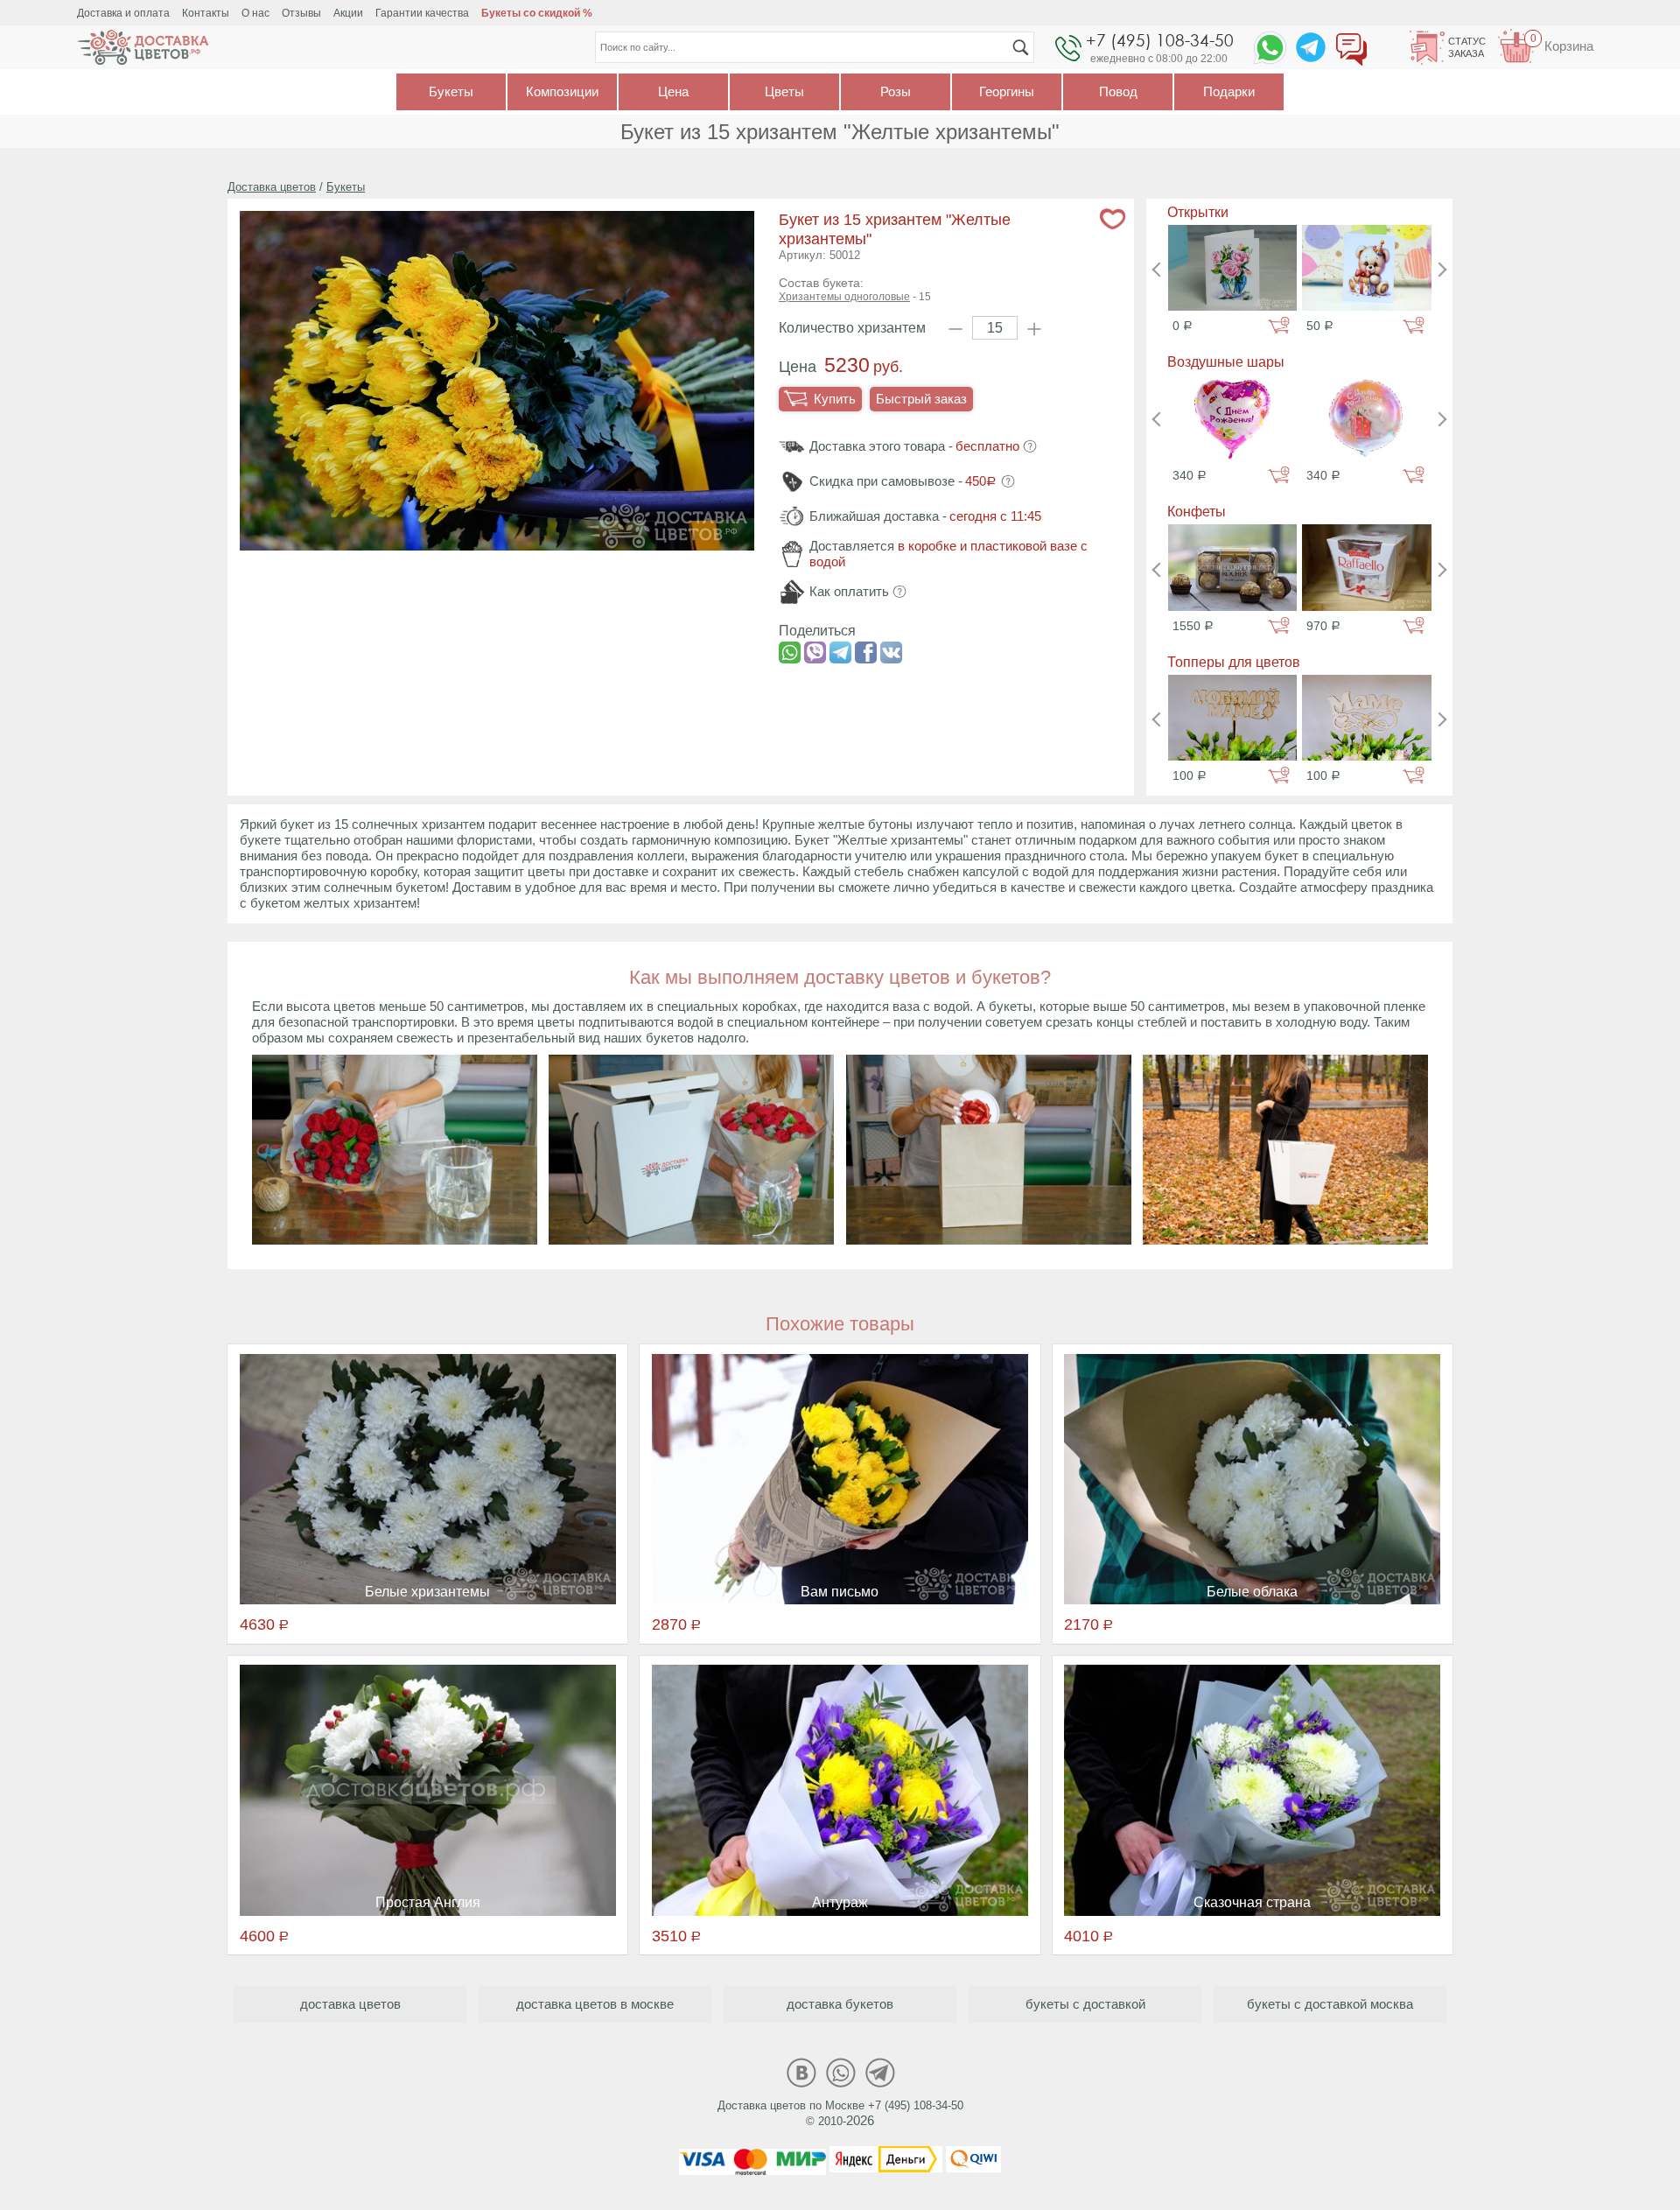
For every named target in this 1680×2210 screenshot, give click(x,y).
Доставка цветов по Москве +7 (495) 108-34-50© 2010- (840, 2113)
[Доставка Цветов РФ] (143, 47)
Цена (673, 91)
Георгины (1007, 91)
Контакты (206, 13)
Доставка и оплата (123, 13)
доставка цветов (350, 2004)
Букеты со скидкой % (537, 13)
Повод (1118, 91)
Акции (348, 13)
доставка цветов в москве (595, 2004)
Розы (896, 91)
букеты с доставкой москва (1330, 2004)
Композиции (562, 91)
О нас (255, 13)
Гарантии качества (422, 13)
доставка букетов (840, 2004)
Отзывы (301, 13)
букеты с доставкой (1085, 2004)
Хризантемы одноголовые (844, 297)
